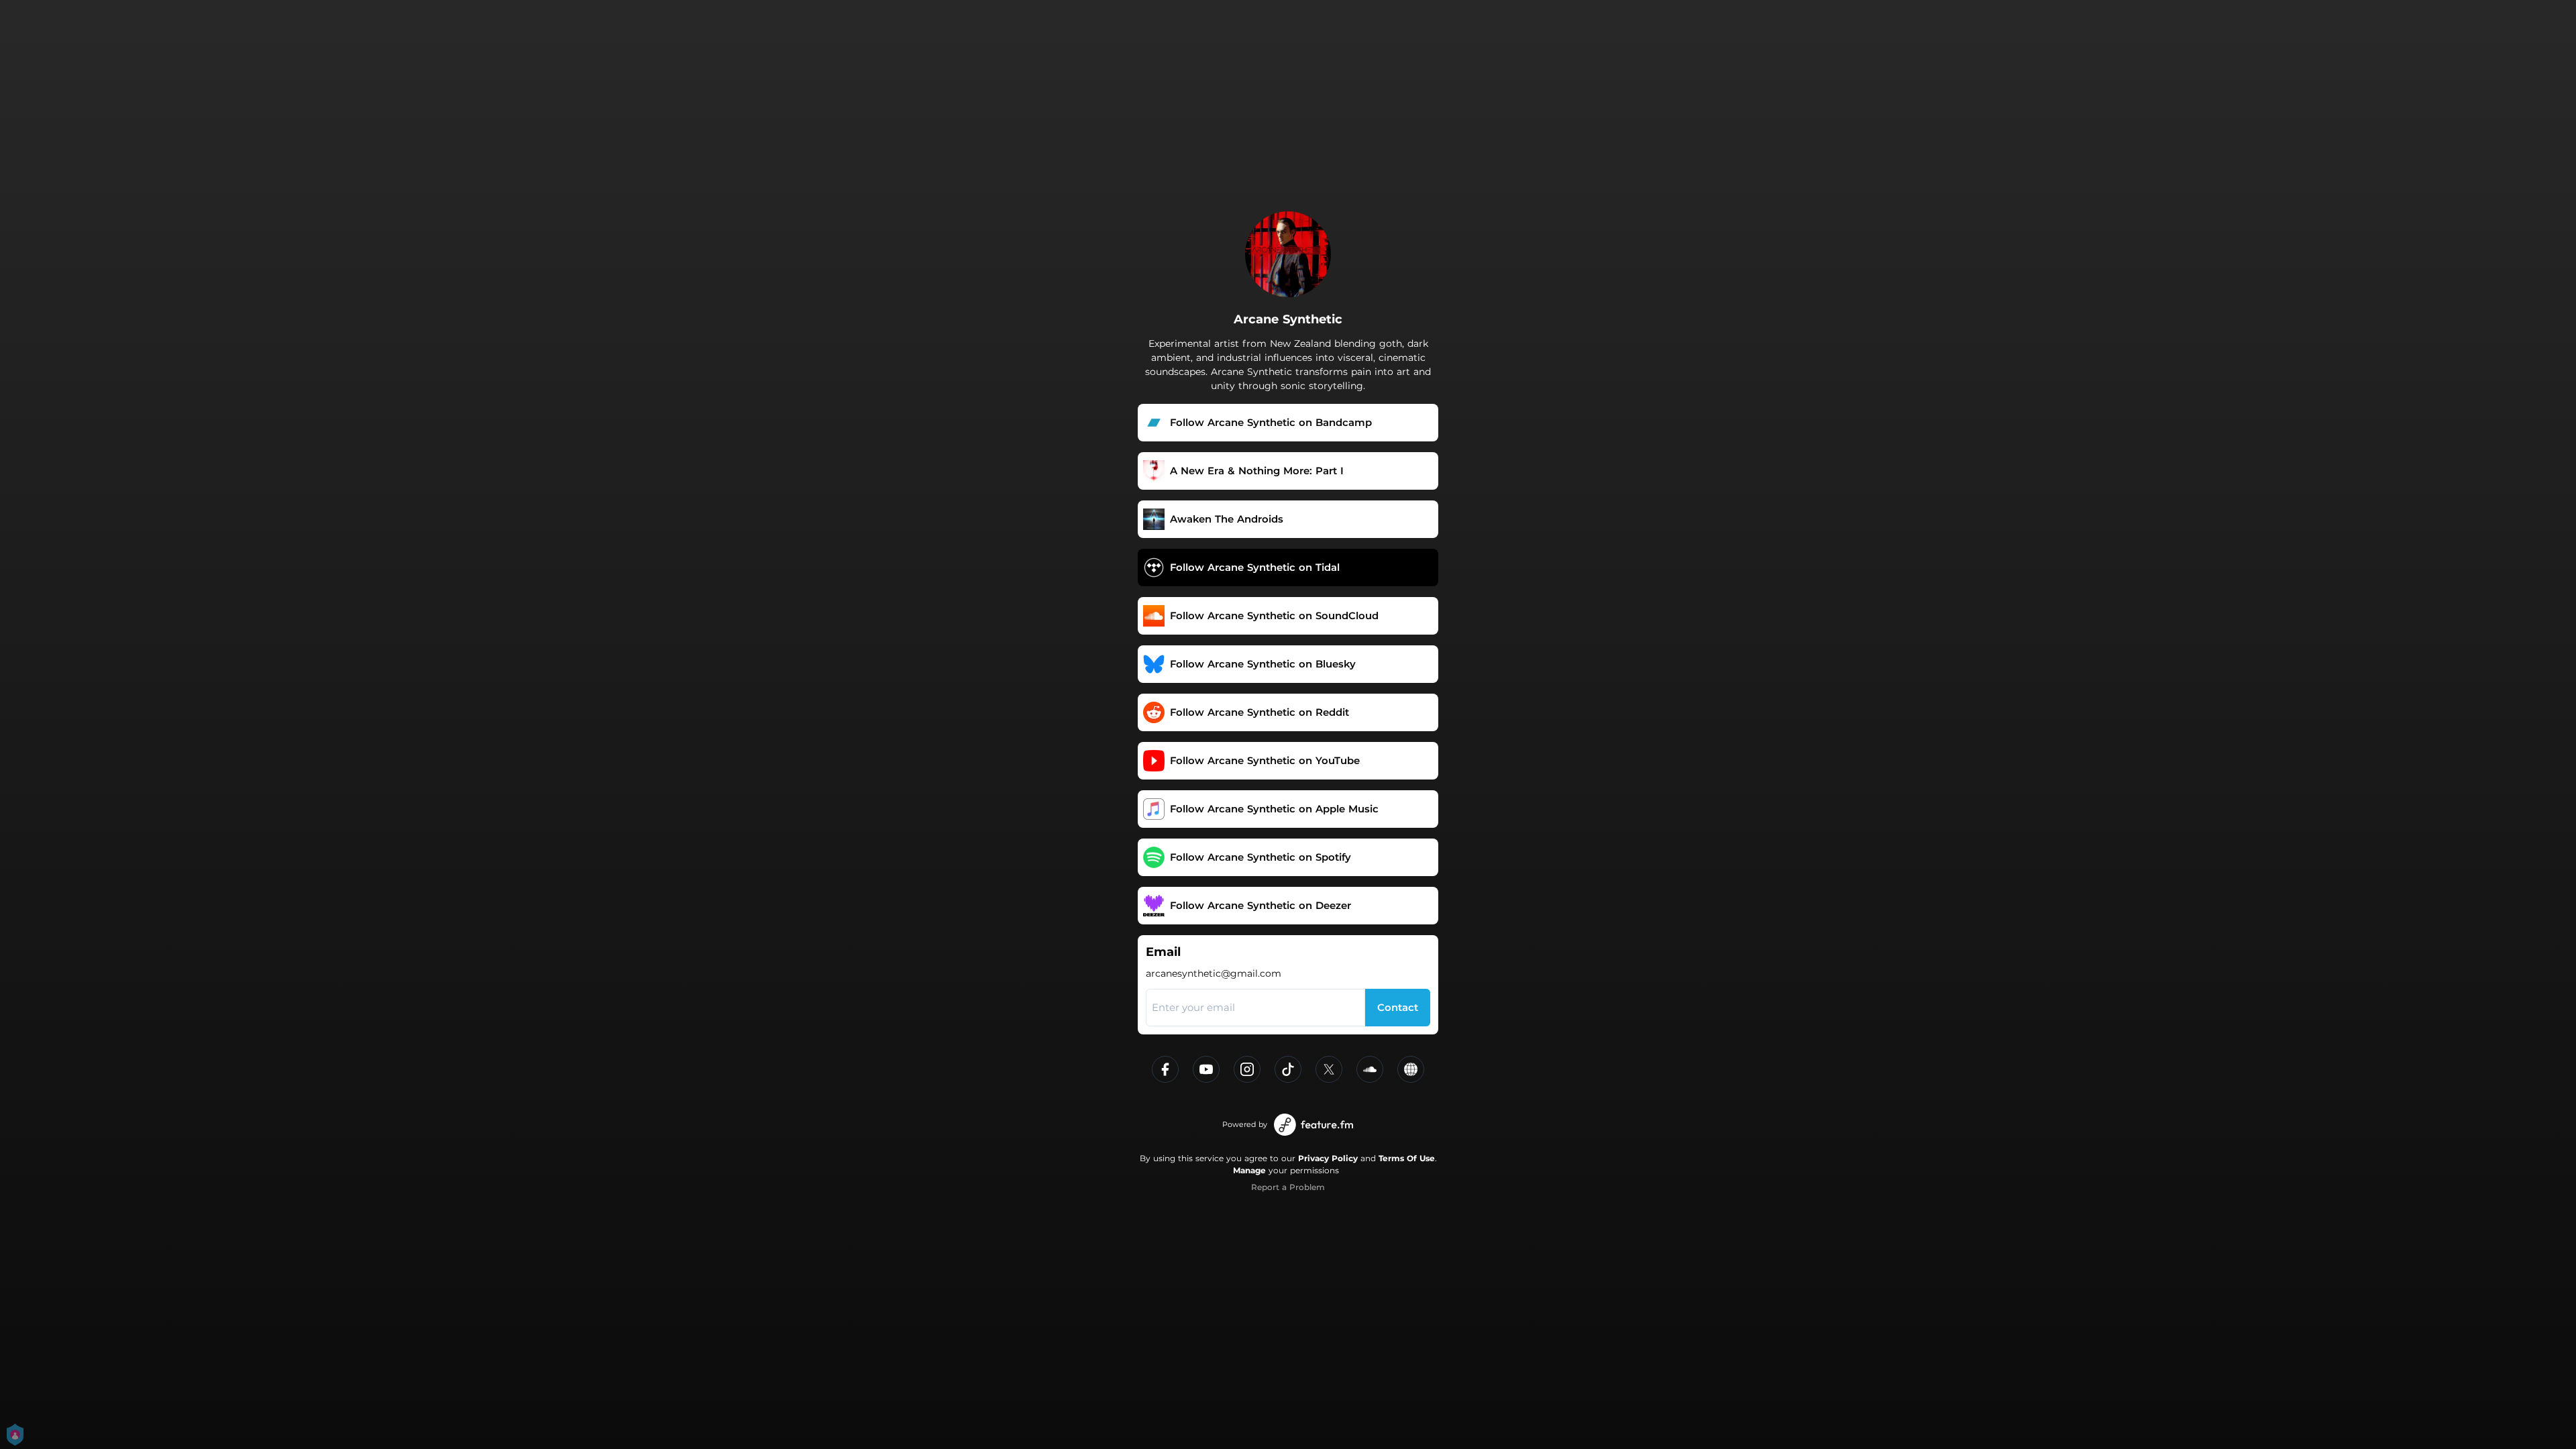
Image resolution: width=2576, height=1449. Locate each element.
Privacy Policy (1328, 1158)
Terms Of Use (1407, 1158)
